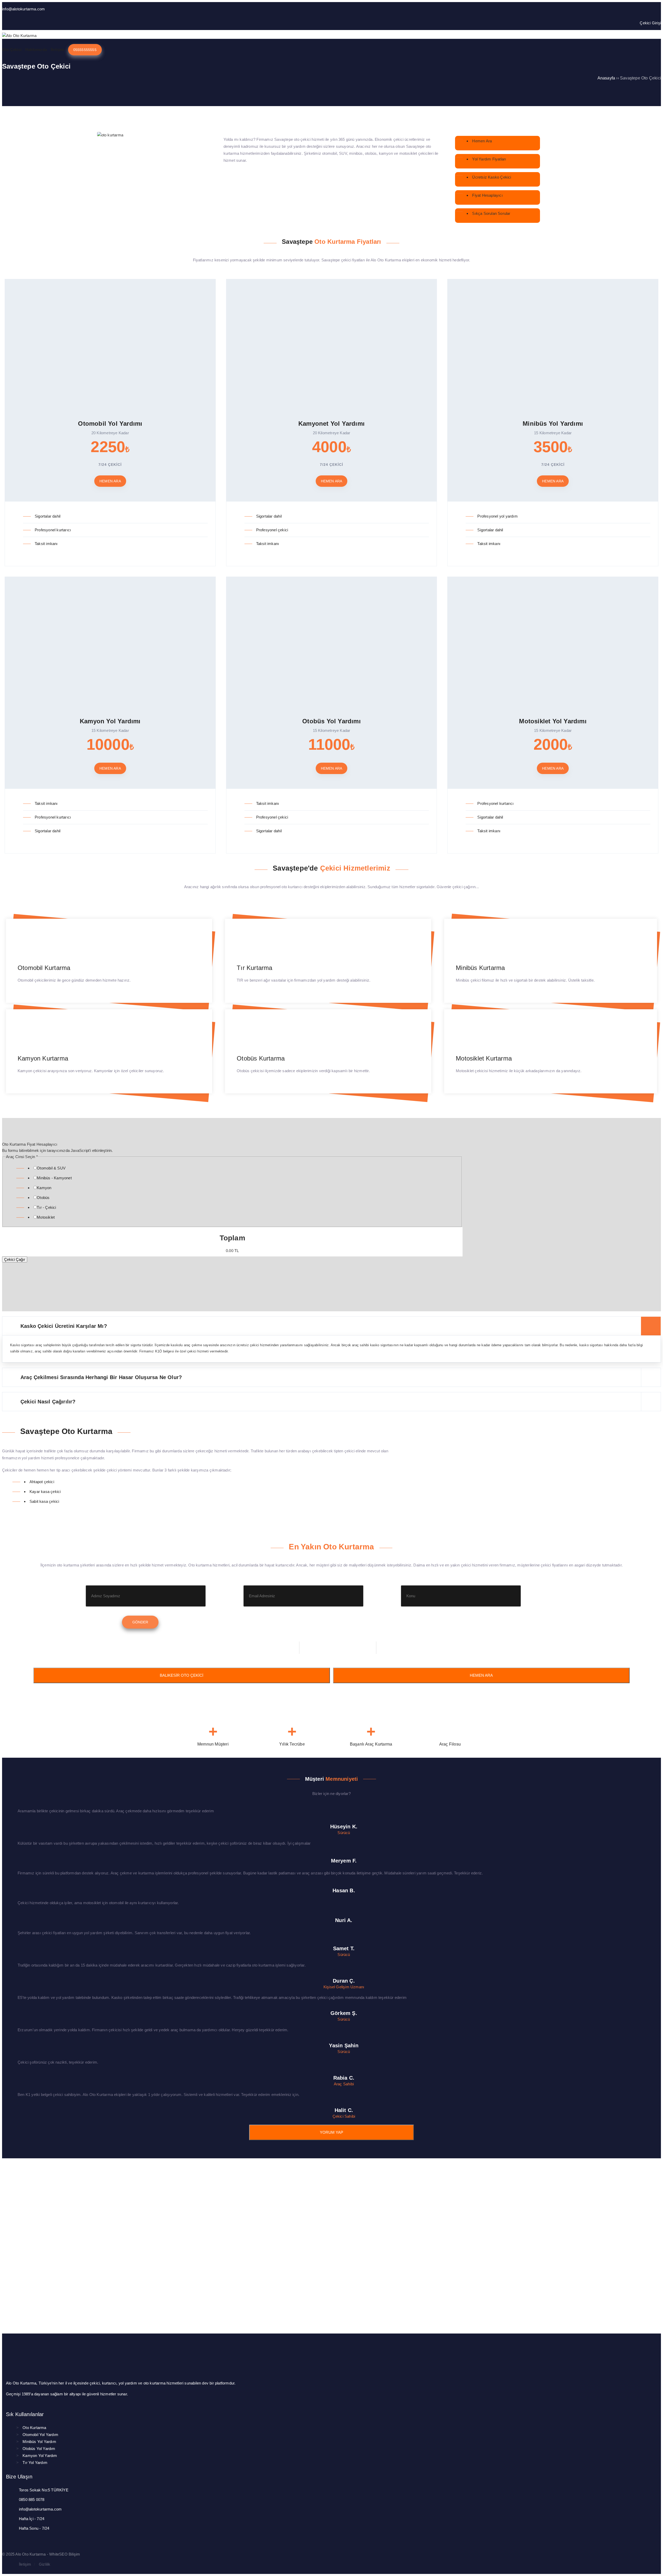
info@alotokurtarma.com (23, 9)
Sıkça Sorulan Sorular (491, 213)
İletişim (25, 2564)
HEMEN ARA (481, 1675)
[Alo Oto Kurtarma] (19, 36)
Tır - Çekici (46, 1207)
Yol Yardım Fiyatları (489, 159)
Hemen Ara (482, 141)
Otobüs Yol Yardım (39, 2449)
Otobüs (43, 1198)
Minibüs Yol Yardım (39, 2442)
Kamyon (44, 1188)
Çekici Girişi (650, 23)
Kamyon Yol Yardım (40, 2456)
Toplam (232, 1238)
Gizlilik (45, 2564)
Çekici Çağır (15, 1259)
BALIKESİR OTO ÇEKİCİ (182, 1675)
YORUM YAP (331, 2132)
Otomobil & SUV (51, 1168)
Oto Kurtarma (34, 2428)
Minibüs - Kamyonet (54, 1178)
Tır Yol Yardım (35, 2463)
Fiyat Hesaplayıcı (487, 195)
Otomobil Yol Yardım (40, 2435)
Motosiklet (46, 1217)
